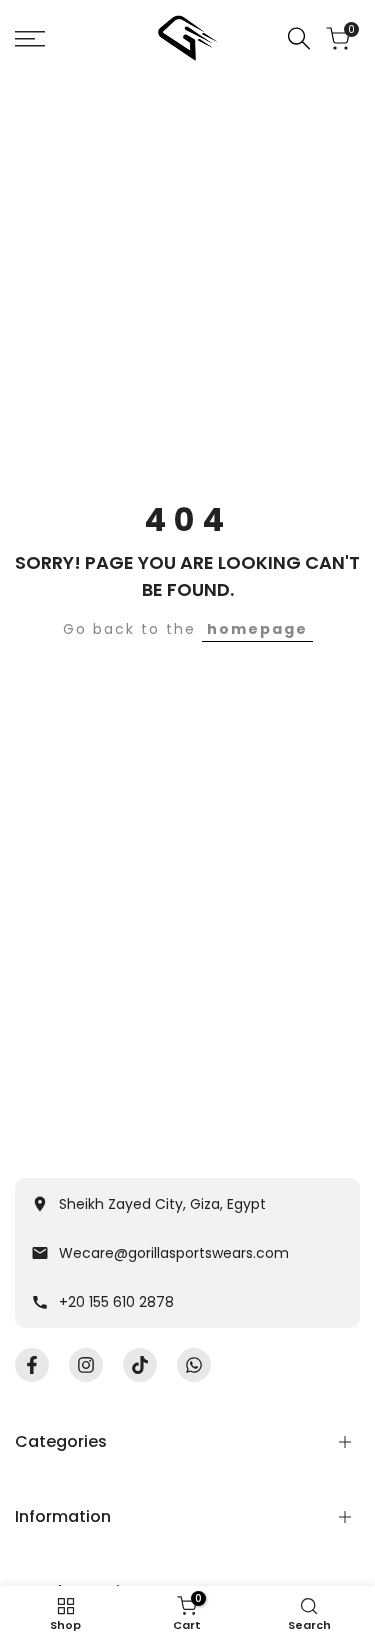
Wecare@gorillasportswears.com (174, 1253)
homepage (257, 629)
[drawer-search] (299, 38)
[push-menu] (30, 39)
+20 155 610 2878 (116, 1302)
